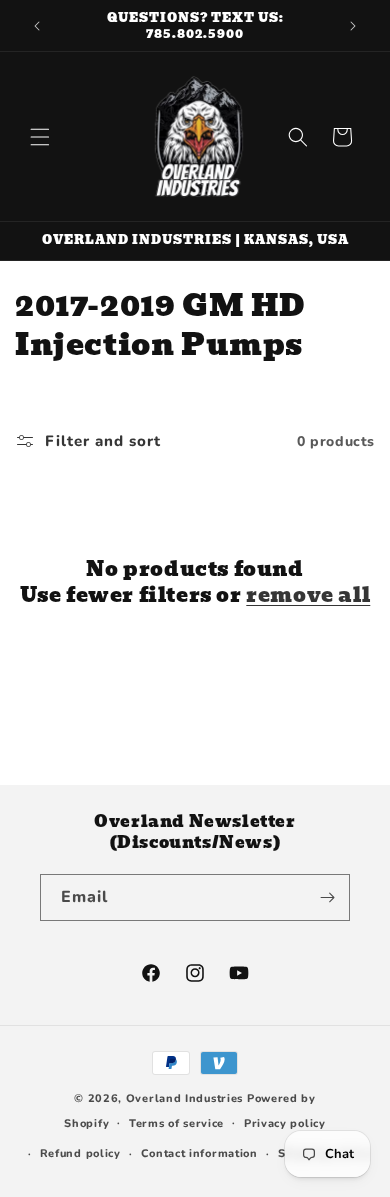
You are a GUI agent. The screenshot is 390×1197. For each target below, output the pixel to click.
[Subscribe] (327, 897)
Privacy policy (285, 1123)
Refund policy (80, 1153)
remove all (308, 595)
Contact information (199, 1153)
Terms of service (176, 1123)
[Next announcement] (353, 26)
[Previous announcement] (37, 26)
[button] (40, 137)
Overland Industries (184, 1098)
